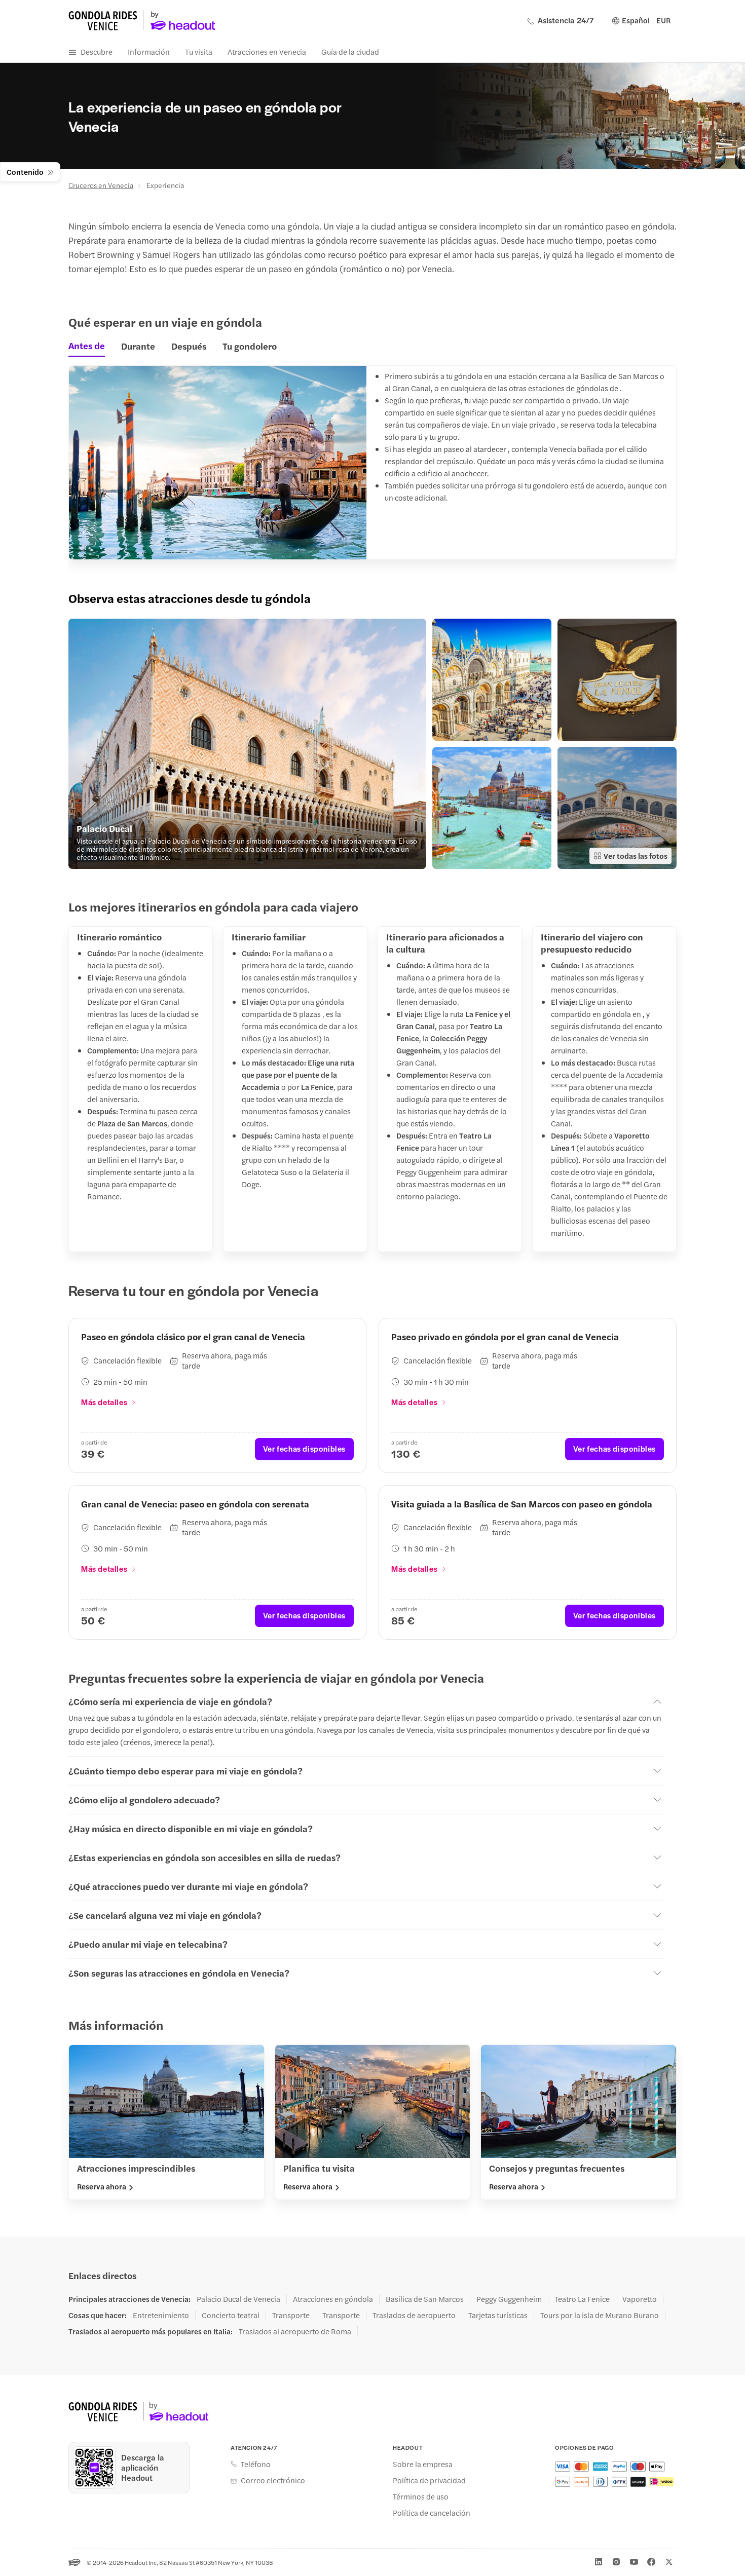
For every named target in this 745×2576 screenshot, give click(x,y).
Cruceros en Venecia (101, 185)
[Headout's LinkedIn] (599, 2562)
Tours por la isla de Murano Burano (600, 2315)
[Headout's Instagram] (616, 2562)
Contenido (25, 172)
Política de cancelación (432, 2513)
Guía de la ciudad (350, 51)
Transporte (291, 2315)
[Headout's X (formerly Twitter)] (669, 2562)
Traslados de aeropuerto (414, 2315)
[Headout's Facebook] (651, 2562)
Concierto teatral (231, 2315)
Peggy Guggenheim (509, 2299)
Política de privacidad (429, 2480)
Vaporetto (640, 2299)
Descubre (97, 51)
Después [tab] (189, 346)
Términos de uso (421, 2496)
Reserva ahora (102, 2186)
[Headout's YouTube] (634, 2562)
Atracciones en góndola (333, 2299)
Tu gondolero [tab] (250, 346)
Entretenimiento (161, 2315)
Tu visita (199, 51)
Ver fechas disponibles (304, 1448)
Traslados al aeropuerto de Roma (295, 2331)
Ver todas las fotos (636, 856)
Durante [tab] (138, 346)
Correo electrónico (273, 2480)
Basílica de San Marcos (425, 2299)
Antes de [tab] (87, 346)
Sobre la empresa (423, 2464)
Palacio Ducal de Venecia (238, 2299)
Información (149, 51)
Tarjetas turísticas (498, 2315)
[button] (247, 744)
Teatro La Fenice (582, 2299)
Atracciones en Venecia (267, 51)
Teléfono (256, 2464)
